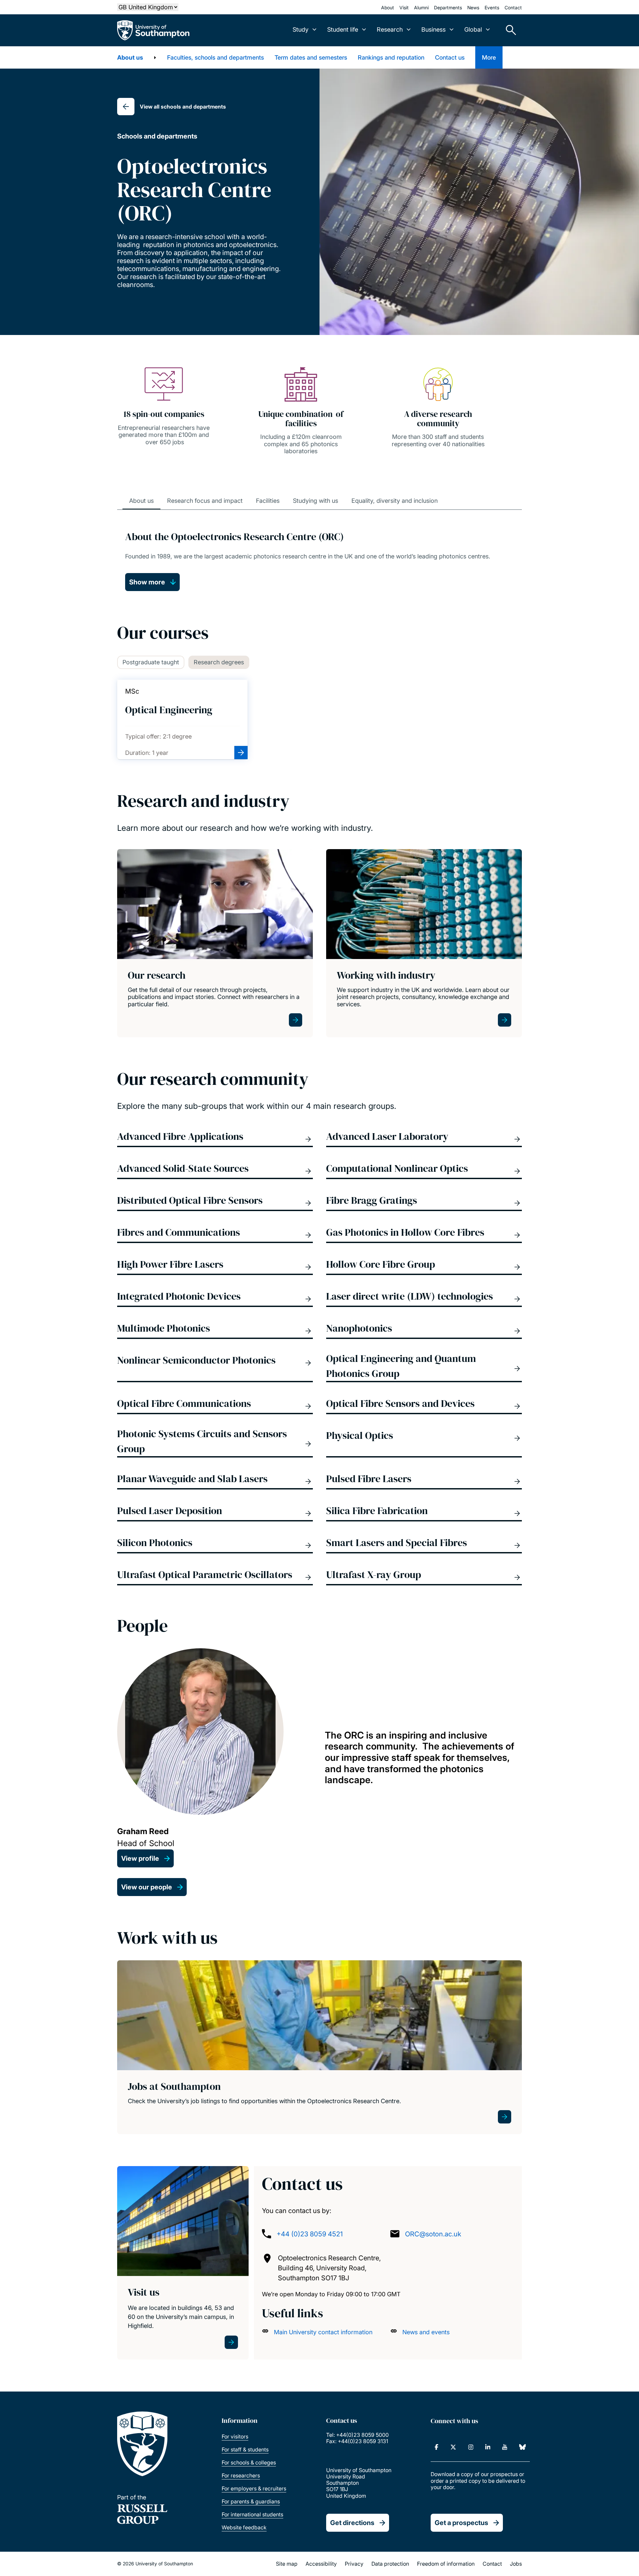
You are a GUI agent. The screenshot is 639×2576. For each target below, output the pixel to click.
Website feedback (244, 2527)
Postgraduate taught (151, 662)
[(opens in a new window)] (436, 2447)
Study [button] (301, 29)
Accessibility (321, 2564)
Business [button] (433, 29)
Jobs (516, 2564)
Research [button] (390, 29)
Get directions (352, 2523)
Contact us (450, 57)
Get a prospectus (461, 2523)
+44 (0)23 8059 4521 (310, 2234)
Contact (513, 7)
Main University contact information (323, 2332)
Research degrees (219, 662)
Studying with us (316, 501)
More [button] (489, 57)
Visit (404, 7)
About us (130, 57)
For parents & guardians (251, 2501)
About (388, 7)
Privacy (354, 2564)
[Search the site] (509, 30)
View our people (147, 1887)
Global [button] (473, 29)
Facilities (268, 501)
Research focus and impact (205, 501)
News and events (426, 2332)
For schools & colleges (249, 2462)
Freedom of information (446, 2564)
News (473, 7)
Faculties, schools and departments (215, 57)
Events (492, 7)
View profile (140, 1858)
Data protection (390, 2564)
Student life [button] (343, 29)
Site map (287, 2564)
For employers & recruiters (254, 2488)
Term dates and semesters (311, 57)
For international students (252, 2514)
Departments (448, 7)
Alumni (421, 7)
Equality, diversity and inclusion (395, 501)
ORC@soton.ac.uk (433, 2234)
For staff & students (245, 2449)
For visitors (235, 2436)
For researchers (241, 2475)
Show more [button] (147, 582)
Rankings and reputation (391, 57)
